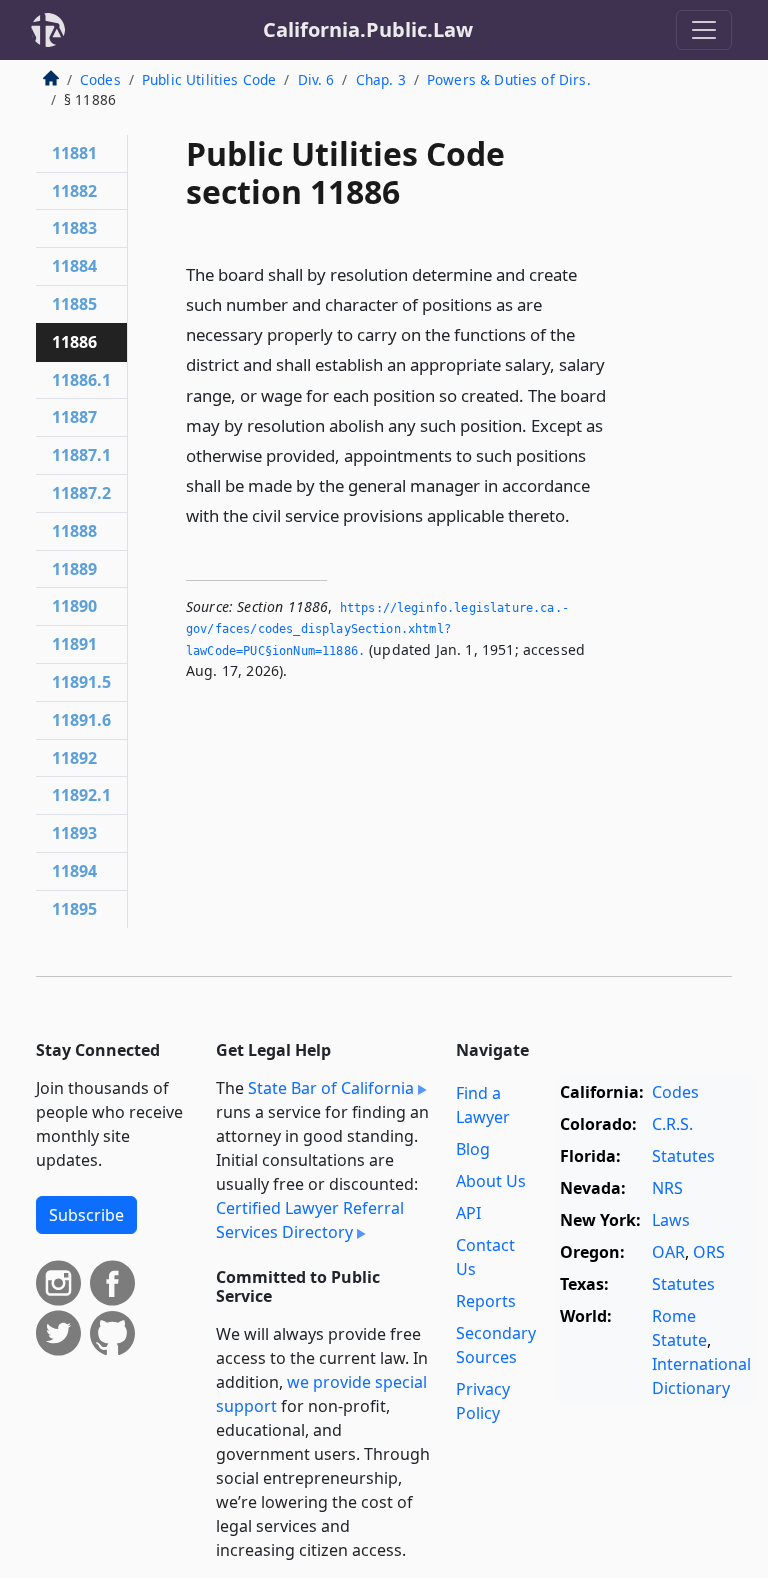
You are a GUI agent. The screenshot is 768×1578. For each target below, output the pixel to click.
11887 (74, 417)
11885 (74, 304)
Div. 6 (316, 79)
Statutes (683, 1156)
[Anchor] (581, 514)
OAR (668, 1252)
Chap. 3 (381, 79)
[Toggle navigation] (704, 30)
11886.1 (81, 380)
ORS (709, 1252)
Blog (473, 1149)
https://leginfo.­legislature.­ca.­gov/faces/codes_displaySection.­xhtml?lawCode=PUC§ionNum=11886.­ (377, 629)
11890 (74, 606)
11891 (74, 644)
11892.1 (81, 795)
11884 (74, 266)
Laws (671, 1220)
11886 (74, 342)
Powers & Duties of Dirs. (509, 79)
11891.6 (81, 720)
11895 (74, 909)
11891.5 (81, 682)
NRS (667, 1188)
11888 (74, 531)
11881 (74, 153)
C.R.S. (672, 1124)
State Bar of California (331, 1088)
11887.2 (81, 493)
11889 (74, 569)
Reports (486, 1301)
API (468, 1213)
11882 (74, 191)
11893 (74, 833)
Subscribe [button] (86, 1215)
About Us (491, 1181)
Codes (100, 79)
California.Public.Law (368, 29)
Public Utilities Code (209, 79)
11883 (74, 228)
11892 (74, 758)
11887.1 (81, 455)
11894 (74, 871)
